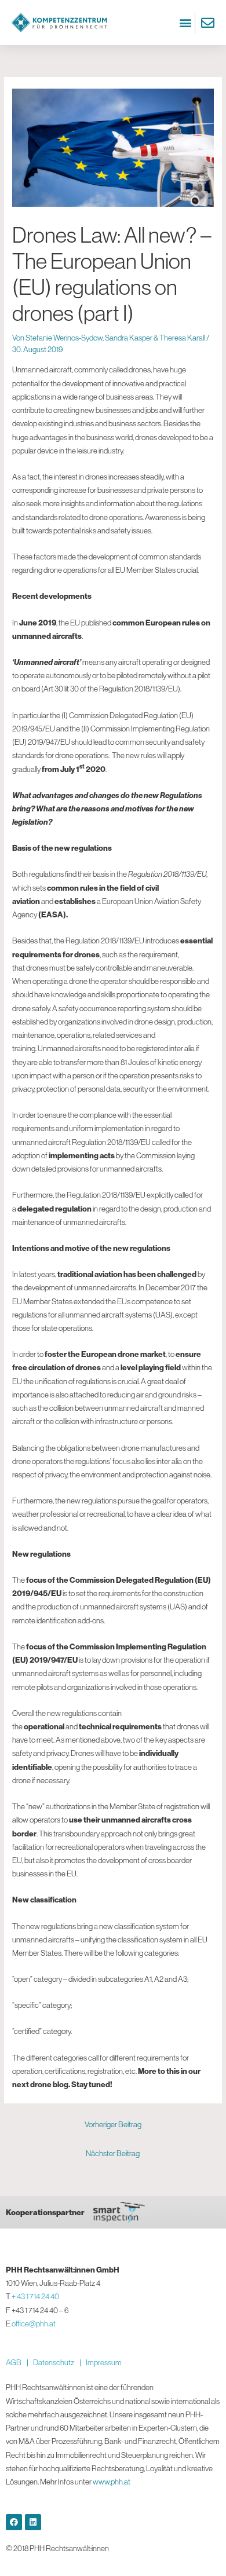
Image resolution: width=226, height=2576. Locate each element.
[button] (185, 23)
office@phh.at (34, 2323)
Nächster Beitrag (113, 2153)
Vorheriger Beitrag (113, 2124)
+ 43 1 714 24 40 (35, 2296)
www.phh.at (112, 2482)
